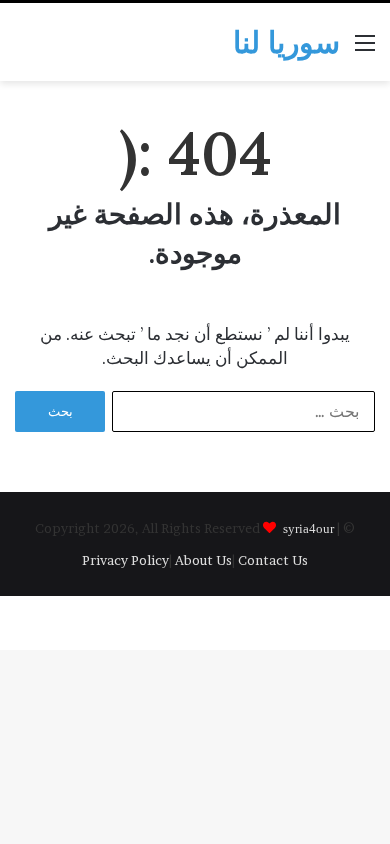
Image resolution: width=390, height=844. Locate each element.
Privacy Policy (125, 560)
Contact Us (273, 560)
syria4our (308, 527)
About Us (203, 560)
